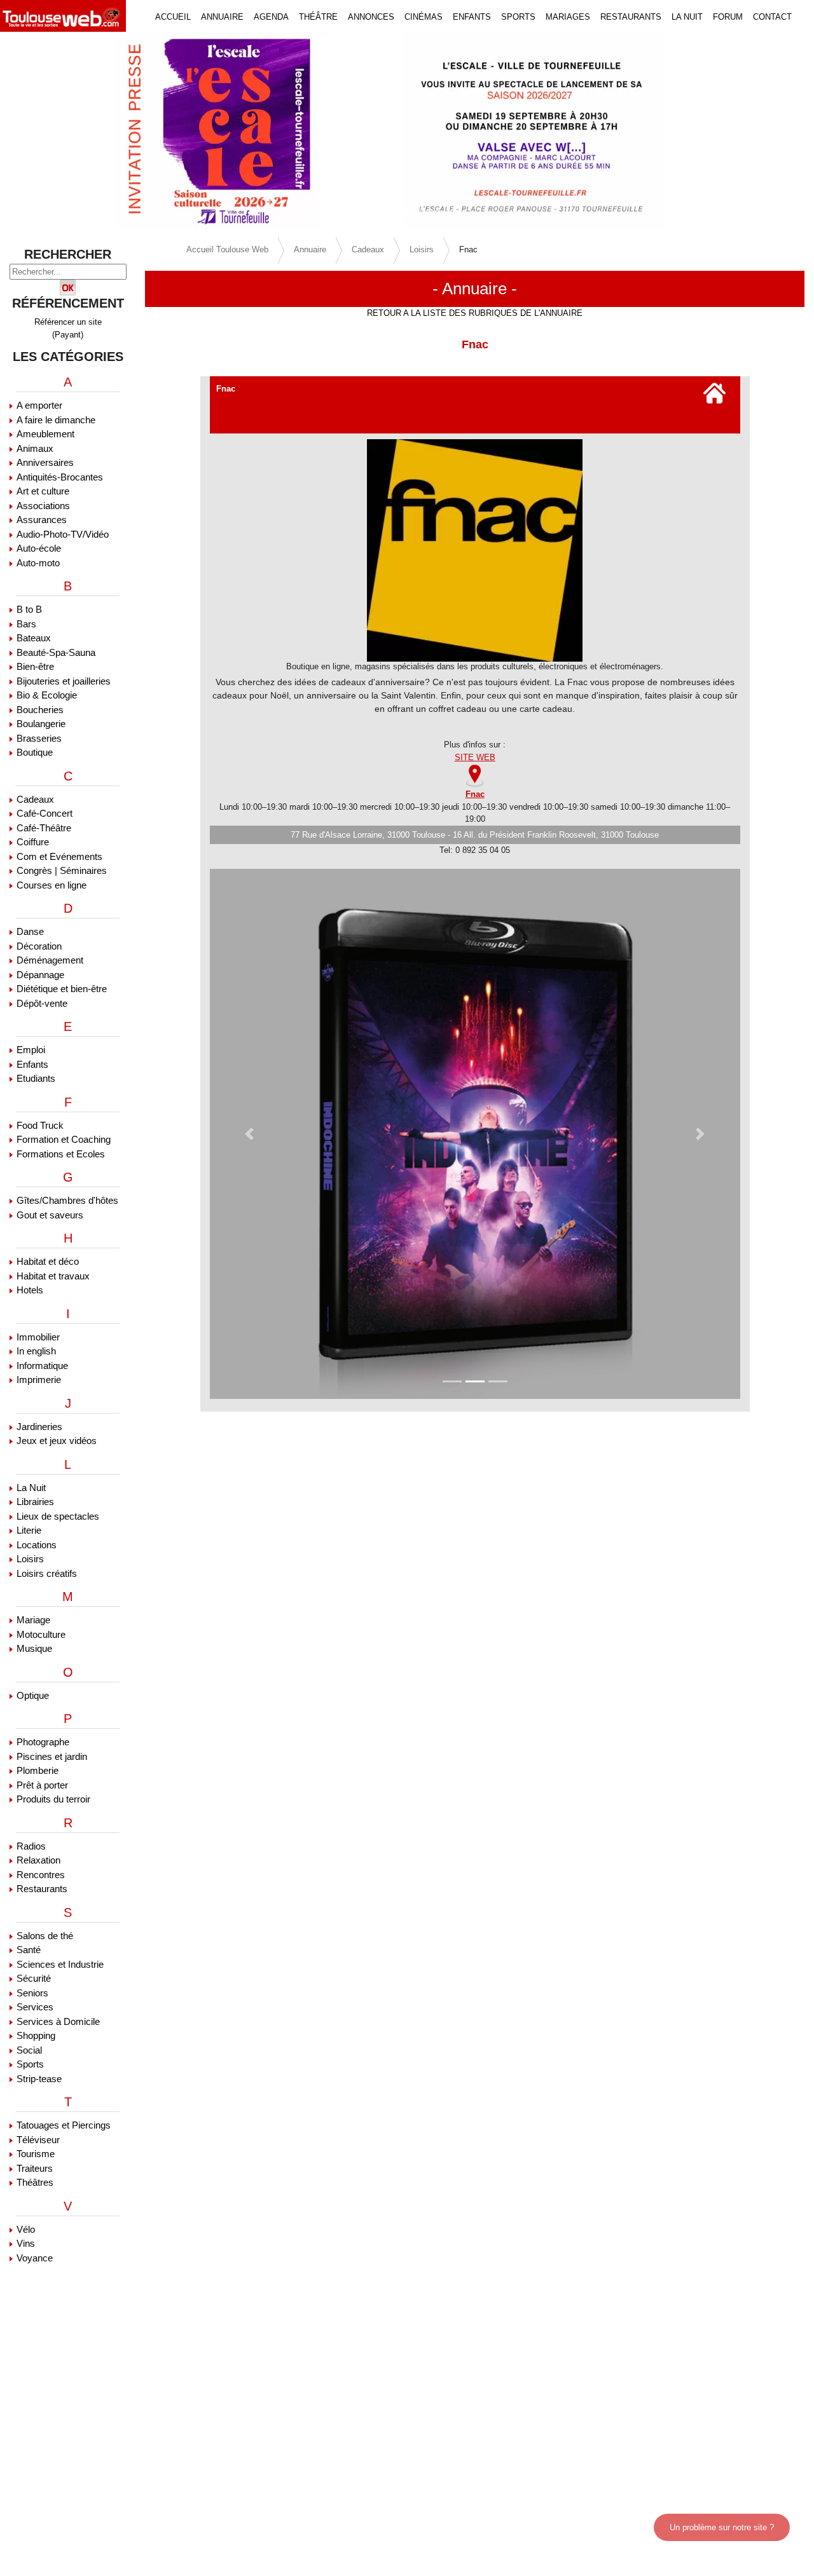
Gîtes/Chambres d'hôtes (67, 1200)
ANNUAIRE (222, 17)
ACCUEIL (173, 17)
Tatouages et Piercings (64, 2125)
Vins (26, 2243)
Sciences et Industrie (60, 1964)
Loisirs (30, 1559)
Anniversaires (45, 462)
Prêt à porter (42, 1785)
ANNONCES (371, 17)
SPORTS (518, 17)
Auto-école (39, 548)
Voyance (35, 2258)
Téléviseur (38, 2140)
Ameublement (45, 434)
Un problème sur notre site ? (722, 2527)
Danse (30, 931)
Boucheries (40, 710)
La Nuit (31, 1488)
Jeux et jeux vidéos (57, 1441)
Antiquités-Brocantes (60, 477)
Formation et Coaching (64, 1139)
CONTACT (772, 17)
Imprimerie (39, 1380)
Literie (29, 1530)
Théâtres (35, 2182)
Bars (26, 624)
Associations (43, 506)
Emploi (31, 1050)
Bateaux (34, 638)
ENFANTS (472, 17)
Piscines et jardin (52, 1756)
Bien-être (35, 666)
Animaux (35, 448)
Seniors (32, 1993)
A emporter (39, 405)
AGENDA (271, 17)
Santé (29, 1950)
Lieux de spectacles (58, 1516)
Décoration (39, 946)
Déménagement (50, 960)
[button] (61, 130)
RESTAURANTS (631, 17)
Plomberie (38, 1770)
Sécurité (34, 1978)
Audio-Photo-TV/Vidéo (63, 534)
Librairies (35, 1502)
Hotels (30, 1290)
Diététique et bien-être (62, 989)
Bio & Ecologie (47, 695)
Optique (33, 1695)
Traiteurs (35, 2168)
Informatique (42, 1366)
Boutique (35, 752)
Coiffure (33, 842)
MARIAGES (568, 17)
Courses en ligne (52, 885)
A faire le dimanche (56, 420)
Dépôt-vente (42, 1003)
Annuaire (310, 249)
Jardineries (39, 1427)
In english (36, 1351)
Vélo (26, 2229)
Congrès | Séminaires (62, 870)
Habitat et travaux (53, 1276)
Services (35, 2007)
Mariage (33, 1620)
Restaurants (42, 1889)
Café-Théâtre (44, 828)
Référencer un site (68, 322)
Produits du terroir (53, 1799)
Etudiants (36, 1078)
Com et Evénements (59, 856)
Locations (37, 1545)
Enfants (32, 1064)
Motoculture (41, 1634)
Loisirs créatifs (47, 1573)
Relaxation (38, 1860)
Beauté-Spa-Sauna (56, 652)
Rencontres (41, 1875)
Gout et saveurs (50, 1215)
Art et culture (43, 491)
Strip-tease (39, 2079)
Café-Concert (45, 813)
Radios (31, 1846)
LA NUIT (687, 17)
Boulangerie (41, 724)
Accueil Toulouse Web (227, 249)
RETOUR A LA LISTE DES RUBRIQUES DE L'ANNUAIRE (475, 313)
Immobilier (38, 1337)
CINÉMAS (424, 17)
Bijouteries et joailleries (64, 681)
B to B (29, 609)
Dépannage (40, 975)
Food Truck (40, 1125)
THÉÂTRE (318, 17)
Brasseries (39, 738)
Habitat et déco (48, 1261)
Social (29, 2050)
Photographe (43, 1742)
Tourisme (36, 2154)
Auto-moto (38, 563)
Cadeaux (35, 799)
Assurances (42, 520)
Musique (34, 1648)
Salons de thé (45, 1936)
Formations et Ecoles (61, 1154)
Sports (30, 2064)
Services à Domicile (58, 2021)
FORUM (728, 17)
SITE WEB (475, 757)
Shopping (36, 2035)
